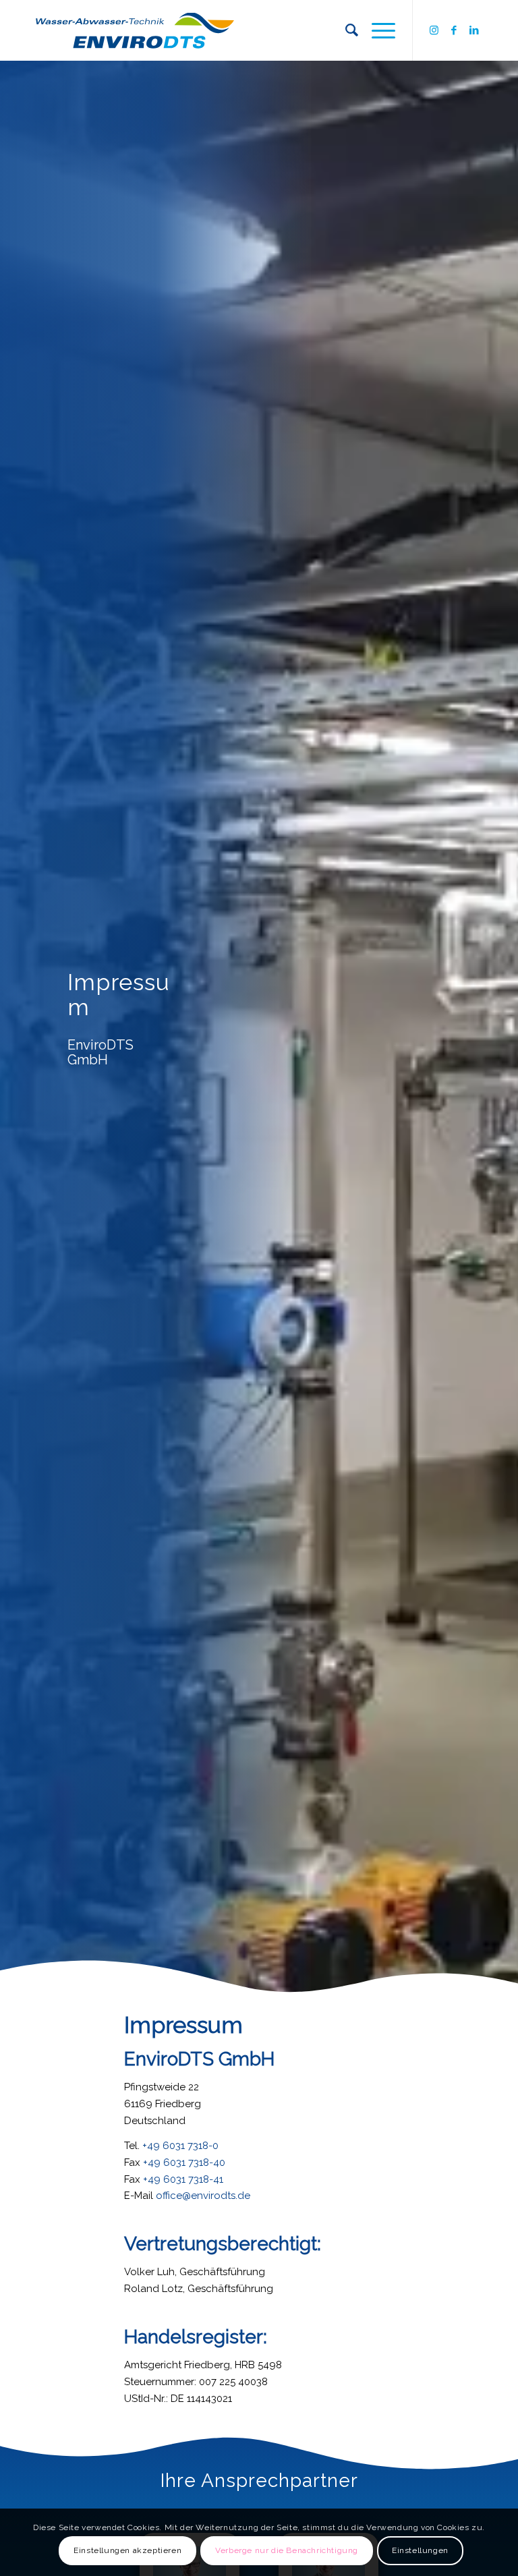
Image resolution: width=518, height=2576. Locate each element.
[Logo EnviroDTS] (135, 30)
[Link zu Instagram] (434, 30)
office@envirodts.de (203, 2196)
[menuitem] (345, 30)
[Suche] (345, 30)
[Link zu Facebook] (454, 30)
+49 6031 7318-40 (184, 2163)
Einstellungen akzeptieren (127, 2550)
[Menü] (377, 30)
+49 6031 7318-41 (183, 2179)
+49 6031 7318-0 (180, 2146)
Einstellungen (420, 2550)
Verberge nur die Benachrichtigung (287, 2550)
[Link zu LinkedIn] (474, 30)
